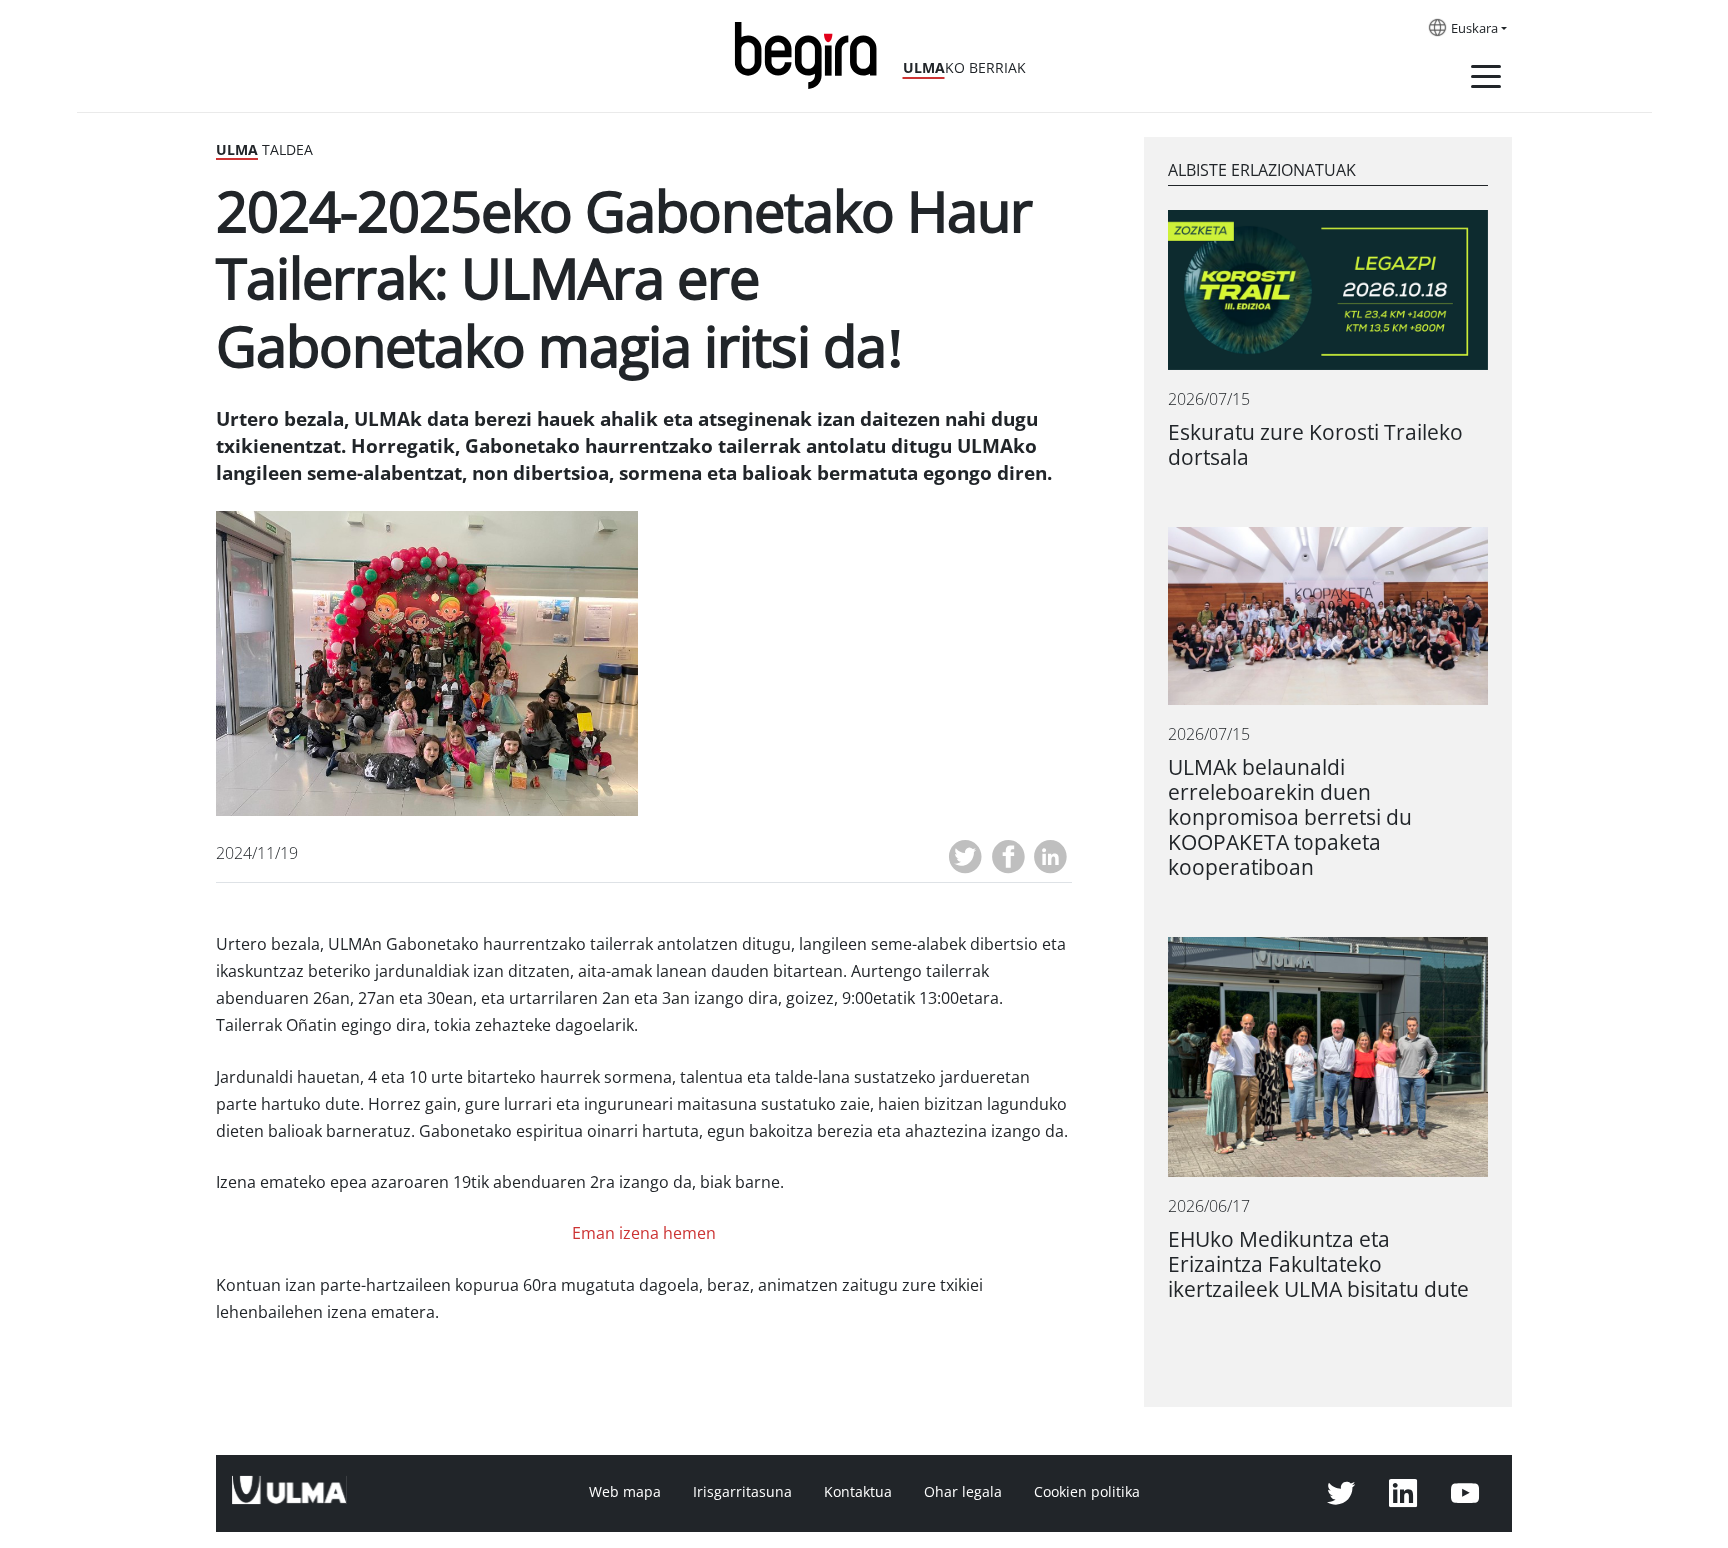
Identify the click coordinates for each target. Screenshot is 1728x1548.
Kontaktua (858, 1492)
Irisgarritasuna (742, 1492)
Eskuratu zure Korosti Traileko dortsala (1315, 445)
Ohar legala (963, 1492)
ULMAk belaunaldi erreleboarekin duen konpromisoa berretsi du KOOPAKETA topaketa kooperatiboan (1290, 817)
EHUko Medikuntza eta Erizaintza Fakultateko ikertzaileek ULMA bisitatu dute (1318, 1264)
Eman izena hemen (644, 1233)
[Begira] (813, 53)
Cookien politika (1087, 1492)
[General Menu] (1486, 80)
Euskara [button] (1474, 29)
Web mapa (625, 1492)
